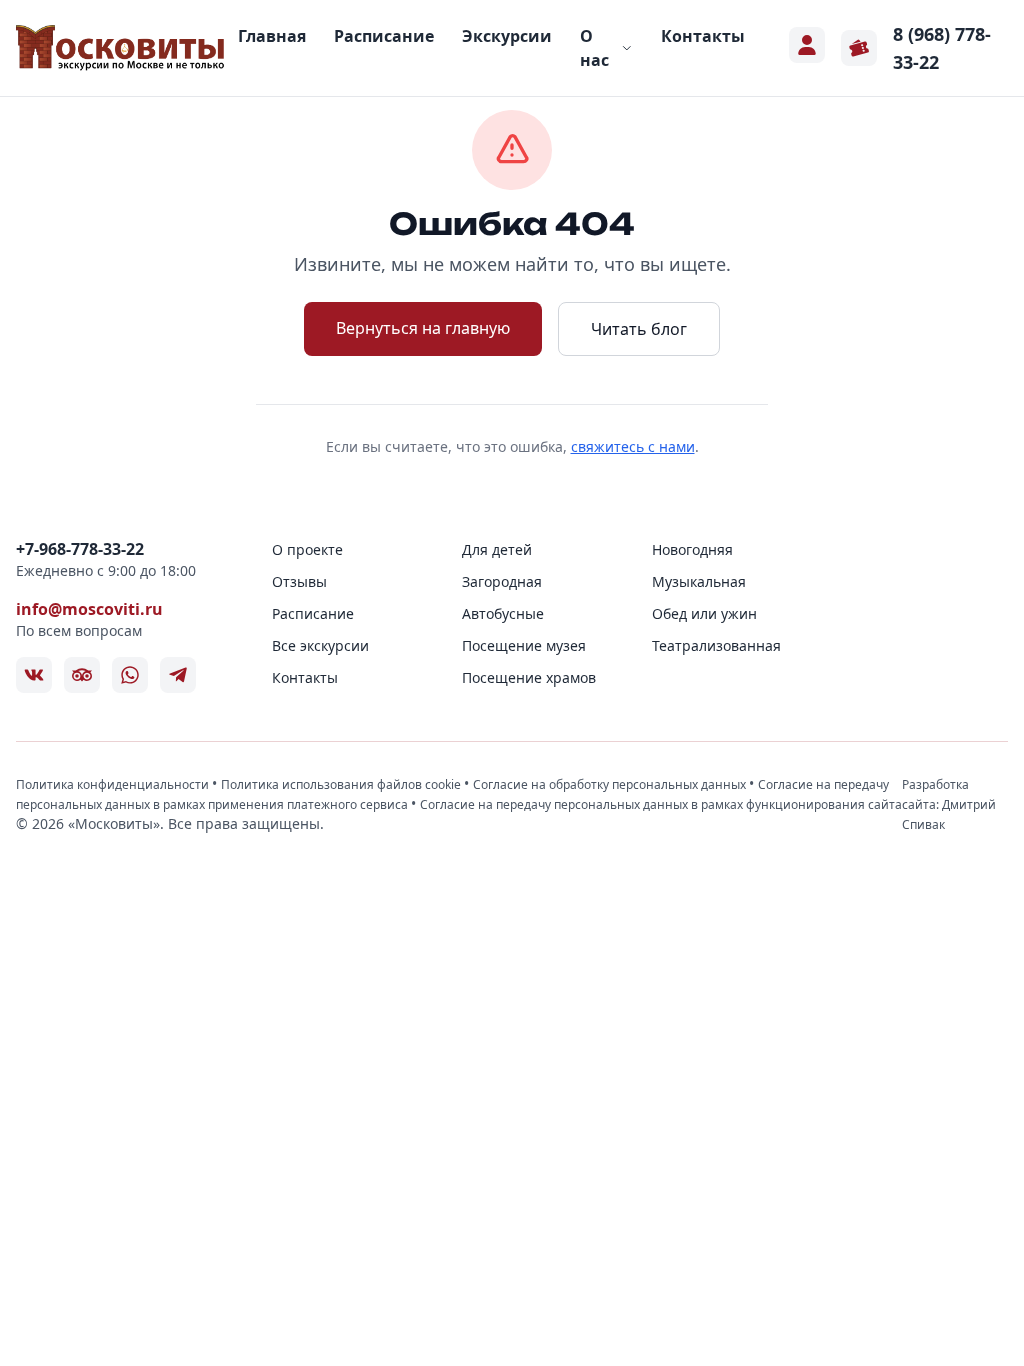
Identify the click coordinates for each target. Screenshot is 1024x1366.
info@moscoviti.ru (89, 609)
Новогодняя (692, 549)
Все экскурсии (320, 645)
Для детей (497, 549)
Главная (272, 36)
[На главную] (121, 48)
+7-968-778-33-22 (80, 549)
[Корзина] (859, 48)
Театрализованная (716, 645)
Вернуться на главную (423, 328)
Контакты (703, 36)
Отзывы (299, 581)
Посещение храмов (529, 677)
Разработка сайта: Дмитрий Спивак (949, 804)
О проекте (307, 549)
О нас (594, 48)
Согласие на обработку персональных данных (611, 784)
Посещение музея (524, 645)
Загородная (502, 581)
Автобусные (503, 613)
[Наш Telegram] (178, 675)
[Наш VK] (34, 675)
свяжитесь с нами (633, 446)
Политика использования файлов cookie (342, 784)
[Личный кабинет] (807, 45)
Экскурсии (507, 36)
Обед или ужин (704, 613)
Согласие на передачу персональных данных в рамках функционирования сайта (661, 804)
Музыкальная (699, 581)
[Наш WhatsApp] (130, 675)
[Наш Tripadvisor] (82, 675)
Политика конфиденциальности (114, 784)
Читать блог (639, 329)
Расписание (384, 36)
